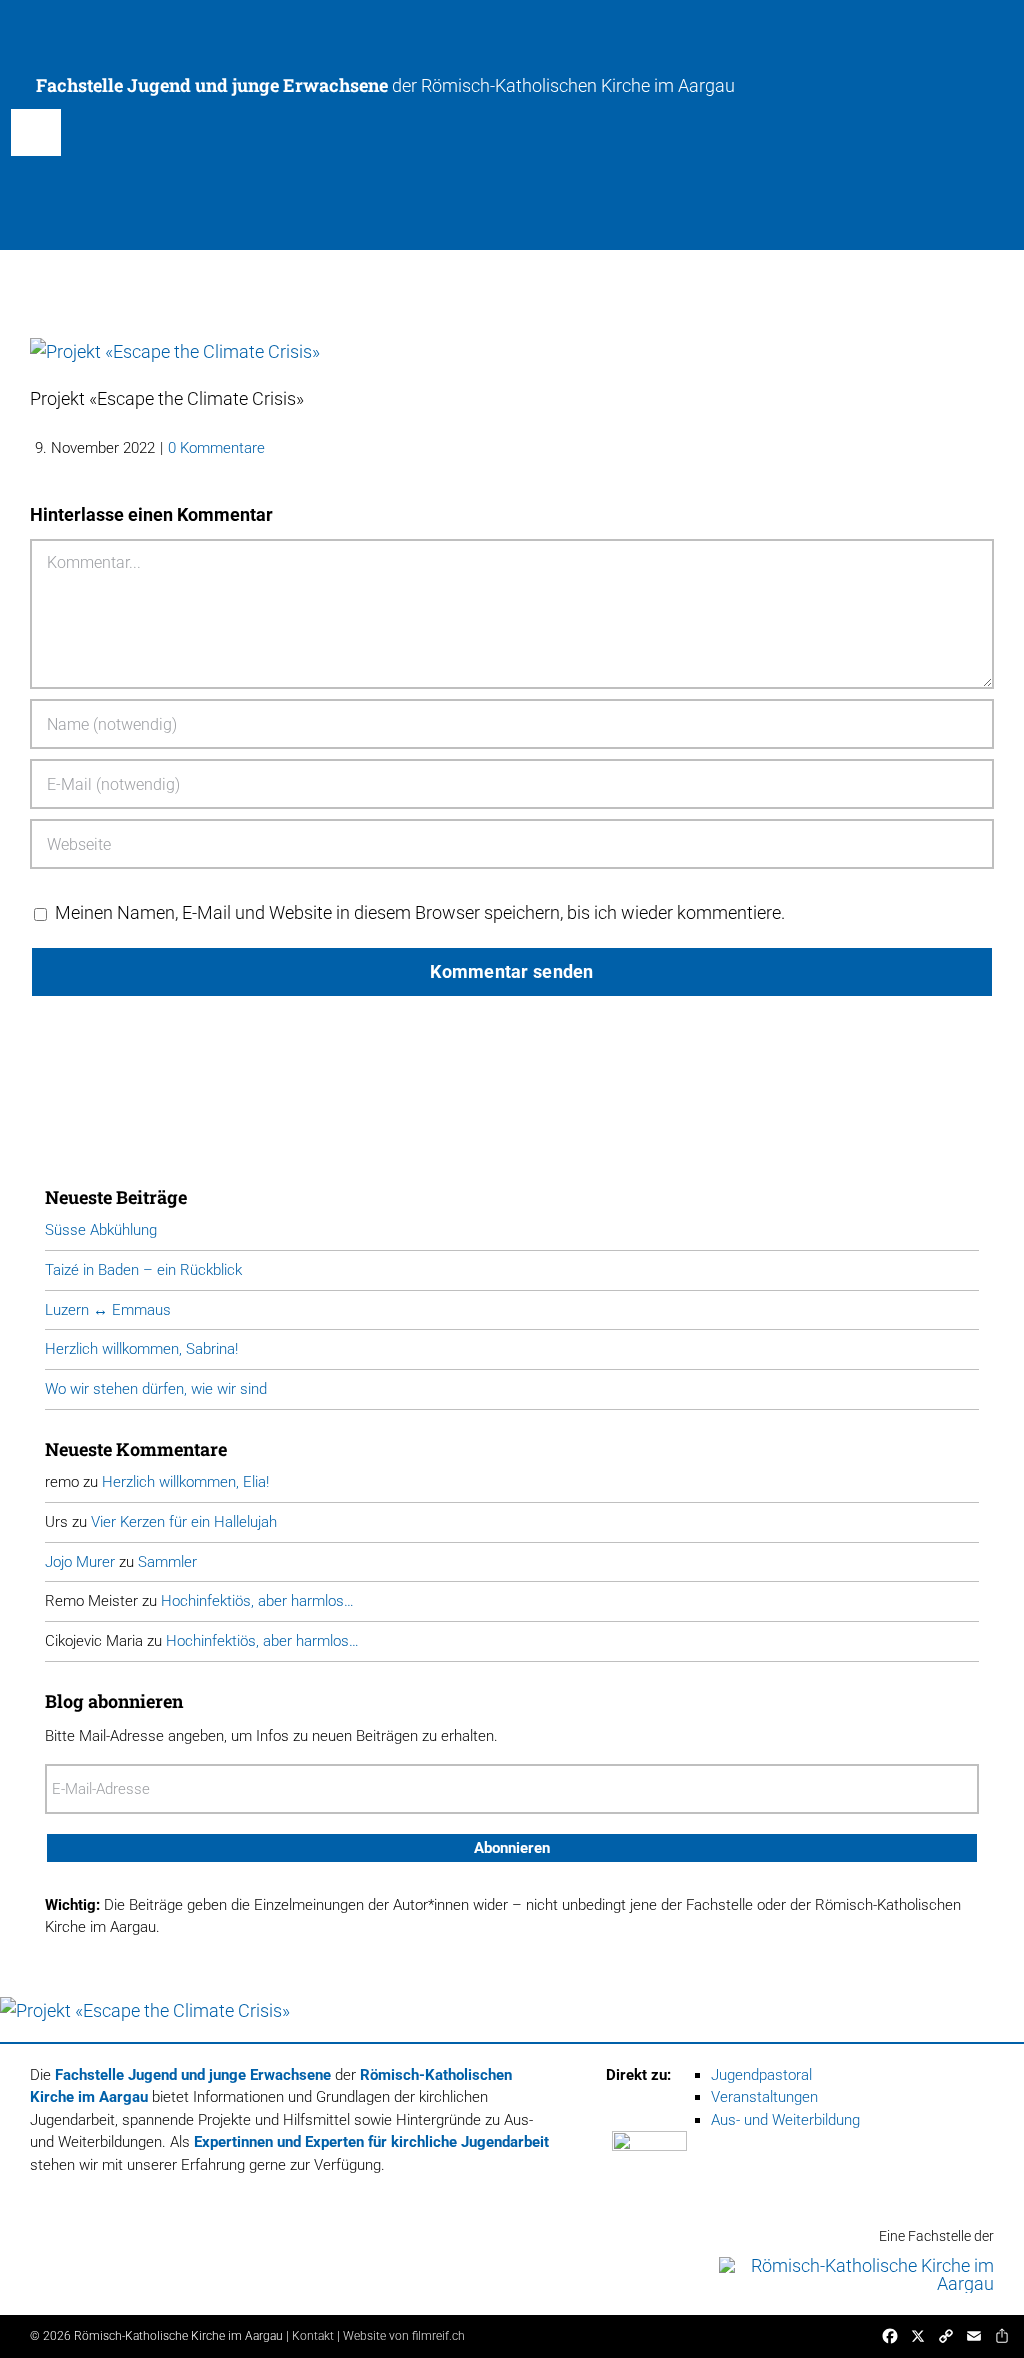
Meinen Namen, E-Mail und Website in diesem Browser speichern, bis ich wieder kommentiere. (420, 912)
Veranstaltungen (764, 2097)
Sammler (167, 1562)
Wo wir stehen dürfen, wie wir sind (156, 1389)
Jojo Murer (80, 1562)
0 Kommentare (216, 448)
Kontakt (313, 2336)
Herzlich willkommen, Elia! (185, 1482)
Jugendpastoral (761, 2075)
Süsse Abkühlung (101, 1230)
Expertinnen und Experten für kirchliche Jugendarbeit (371, 2142)
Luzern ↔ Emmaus (108, 1310)
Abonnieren (512, 1848)
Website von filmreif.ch (404, 2336)
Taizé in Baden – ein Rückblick (143, 1270)
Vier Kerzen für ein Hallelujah (184, 1522)
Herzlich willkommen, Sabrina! (141, 1349)
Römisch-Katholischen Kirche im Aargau (578, 85)
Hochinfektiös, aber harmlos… (257, 1601)
